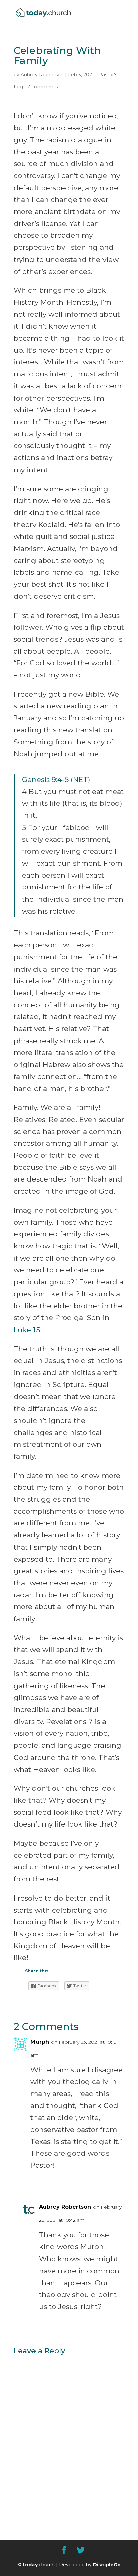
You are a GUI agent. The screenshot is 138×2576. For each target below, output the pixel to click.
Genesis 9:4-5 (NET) (56, 779)
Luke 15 (27, 1330)
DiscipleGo (107, 2565)
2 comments (43, 87)
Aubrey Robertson (42, 75)
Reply (111, 2181)
